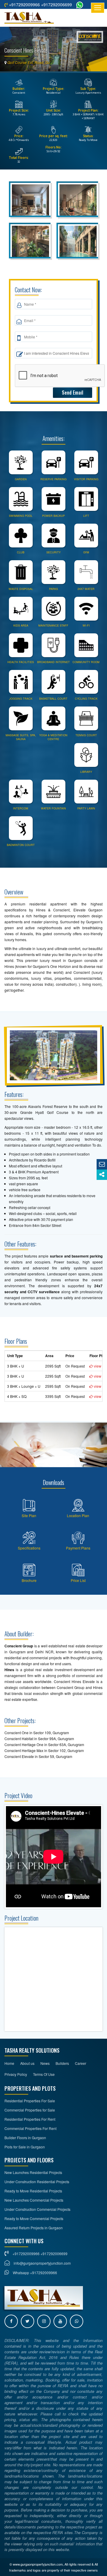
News (45, 2063)
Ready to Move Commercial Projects (34, 2218)
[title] (31, 201)
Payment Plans (78, 1548)
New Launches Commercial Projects (34, 2200)
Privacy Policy (16, 2074)
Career (81, 2063)
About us (27, 2063)
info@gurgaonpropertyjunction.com (42, 2263)
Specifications (29, 1548)
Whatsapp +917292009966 (34, 2273)
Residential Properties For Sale (30, 2101)
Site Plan (29, 1515)
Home (9, 2063)
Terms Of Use (44, 2074)
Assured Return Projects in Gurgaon (34, 2228)
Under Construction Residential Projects (37, 2182)
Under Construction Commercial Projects (37, 2209)
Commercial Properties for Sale (30, 2110)
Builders (62, 2063)
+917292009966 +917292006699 (40, 4)
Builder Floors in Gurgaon (25, 2138)
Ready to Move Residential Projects (33, 2191)
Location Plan (78, 1515)
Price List (78, 1580)
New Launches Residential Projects (33, 2172)
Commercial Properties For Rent (30, 2128)
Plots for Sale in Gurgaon (25, 2147)
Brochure (29, 1580)
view (97, 1366)
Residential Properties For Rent (30, 2119)
